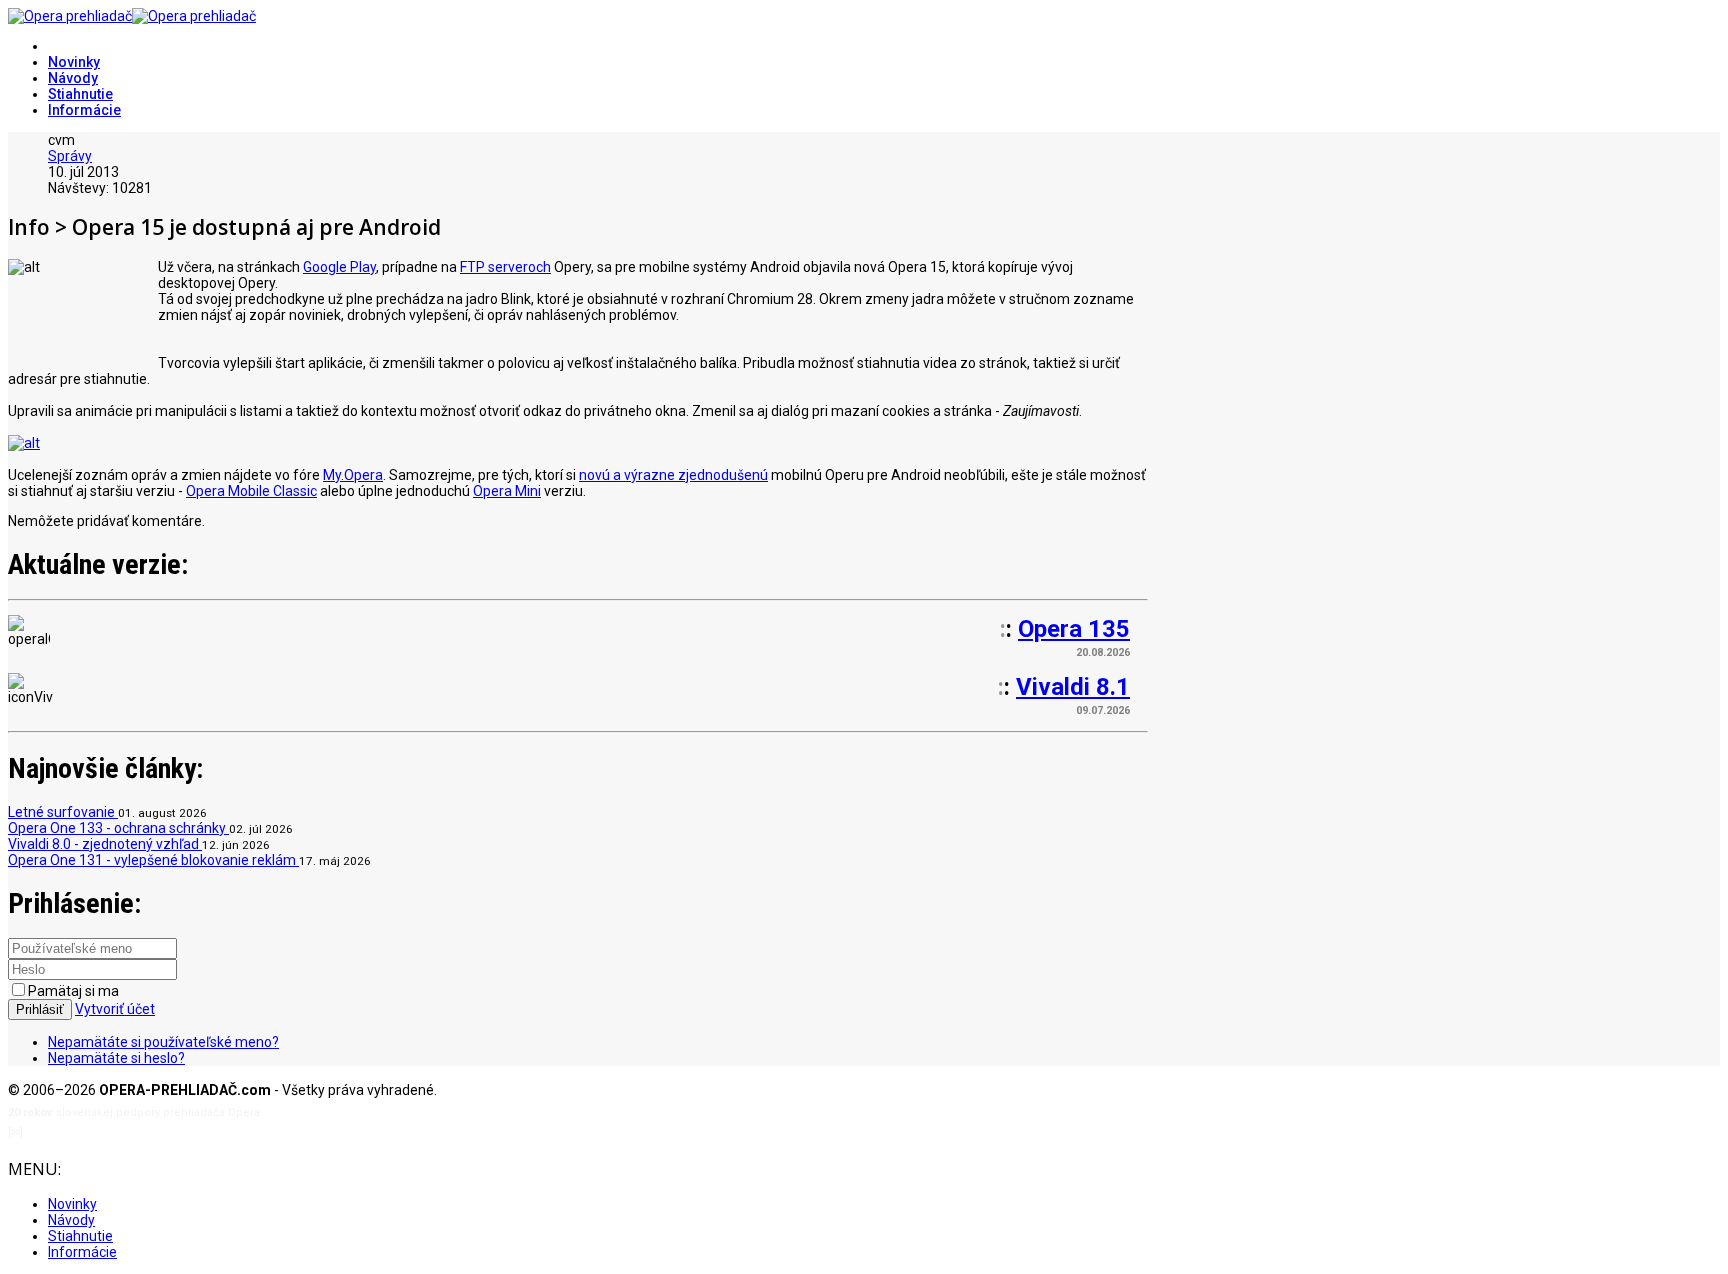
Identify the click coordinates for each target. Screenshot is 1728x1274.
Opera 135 (1074, 629)
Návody (73, 78)
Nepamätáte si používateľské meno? (163, 1042)
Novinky (74, 62)
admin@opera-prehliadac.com (108, 1132)
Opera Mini (507, 491)
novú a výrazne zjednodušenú (673, 475)
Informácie (84, 110)
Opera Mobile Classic (251, 491)
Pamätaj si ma (73, 991)
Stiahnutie (80, 94)
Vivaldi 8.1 (1073, 687)
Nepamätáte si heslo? (116, 1058)
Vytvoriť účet (115, 1009)
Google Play (339, 267)
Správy (70, 156)
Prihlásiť (40, 1009)
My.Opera (353, 475)
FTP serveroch (505, 267)
